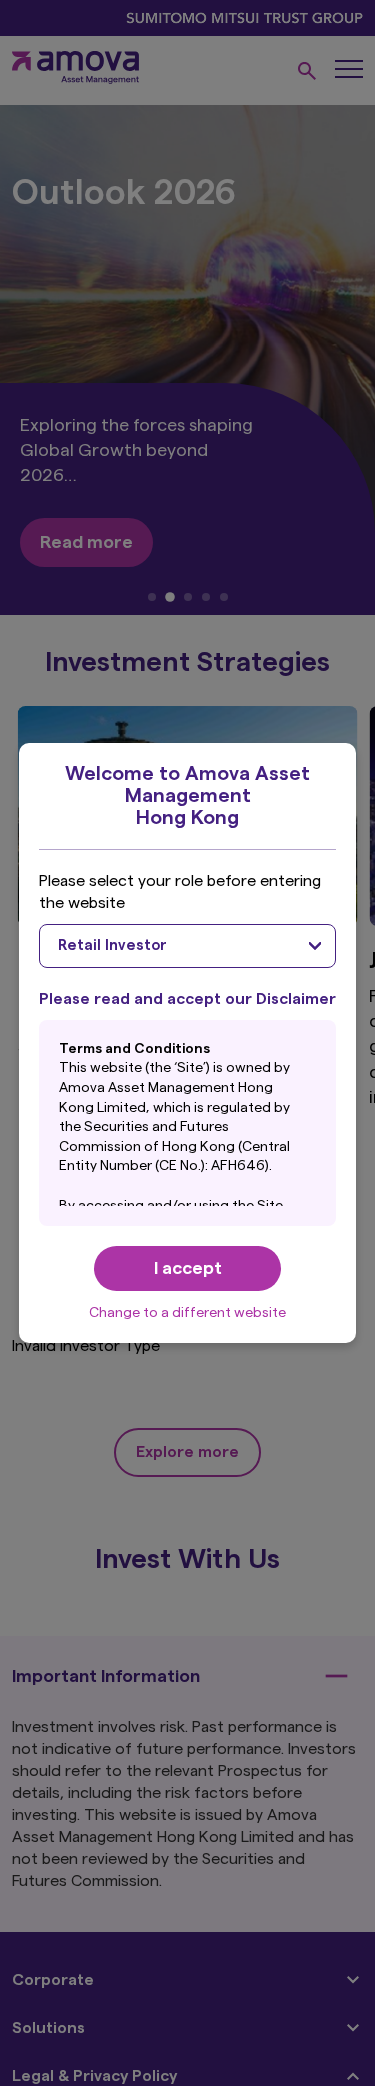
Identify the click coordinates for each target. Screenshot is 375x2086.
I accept (188, 1268)
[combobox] (188, 946)
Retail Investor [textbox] (112, 945)
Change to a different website (187, 1313)
